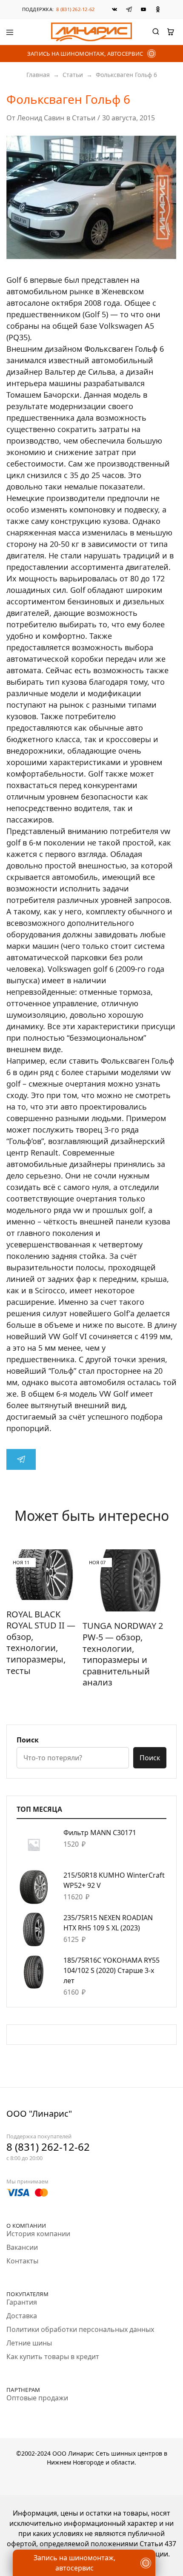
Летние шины (29, 2343)
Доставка (22, 2316)
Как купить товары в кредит (53, 2357)
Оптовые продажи (37, 2398)
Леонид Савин (41, 118)
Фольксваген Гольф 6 (124, 349)
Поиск (28, 1740)
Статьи (73, 75)
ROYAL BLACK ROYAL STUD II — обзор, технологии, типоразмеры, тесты (41, 1642)
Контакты (22, 2261)
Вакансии (22, 2247)
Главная (38, 75)
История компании (38, 2234)
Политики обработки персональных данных (80, 2329)
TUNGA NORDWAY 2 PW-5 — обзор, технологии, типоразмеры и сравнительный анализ (123, 1654)
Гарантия (22, 2302)
